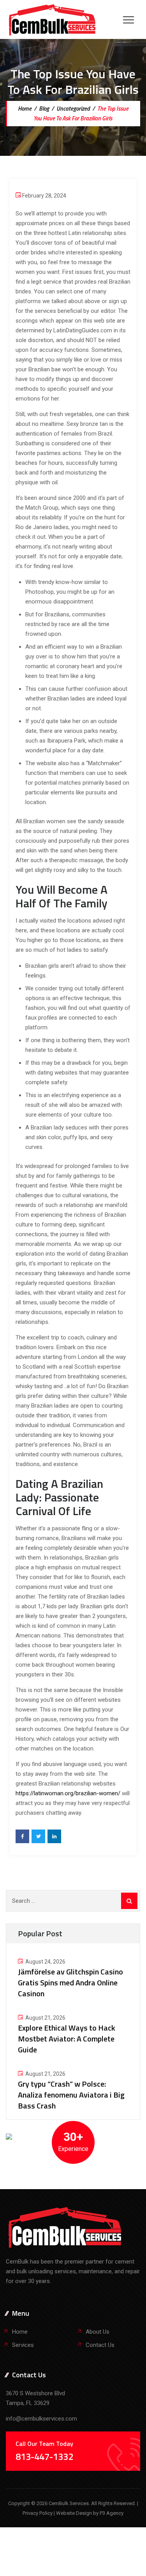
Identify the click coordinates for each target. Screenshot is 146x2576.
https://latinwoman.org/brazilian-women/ (68, 1793)
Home (24, 109)
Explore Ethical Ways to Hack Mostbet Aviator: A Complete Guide (67, 2039)
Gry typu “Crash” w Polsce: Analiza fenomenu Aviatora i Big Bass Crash (71, 2095)
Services (23, 2345)
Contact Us (100, 2345)
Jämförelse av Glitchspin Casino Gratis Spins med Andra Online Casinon (70, 1982)
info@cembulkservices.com (41, 2419)
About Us (98, 2332)
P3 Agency (112, 2513)
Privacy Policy (38, 2513)
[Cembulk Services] (52, 19)
